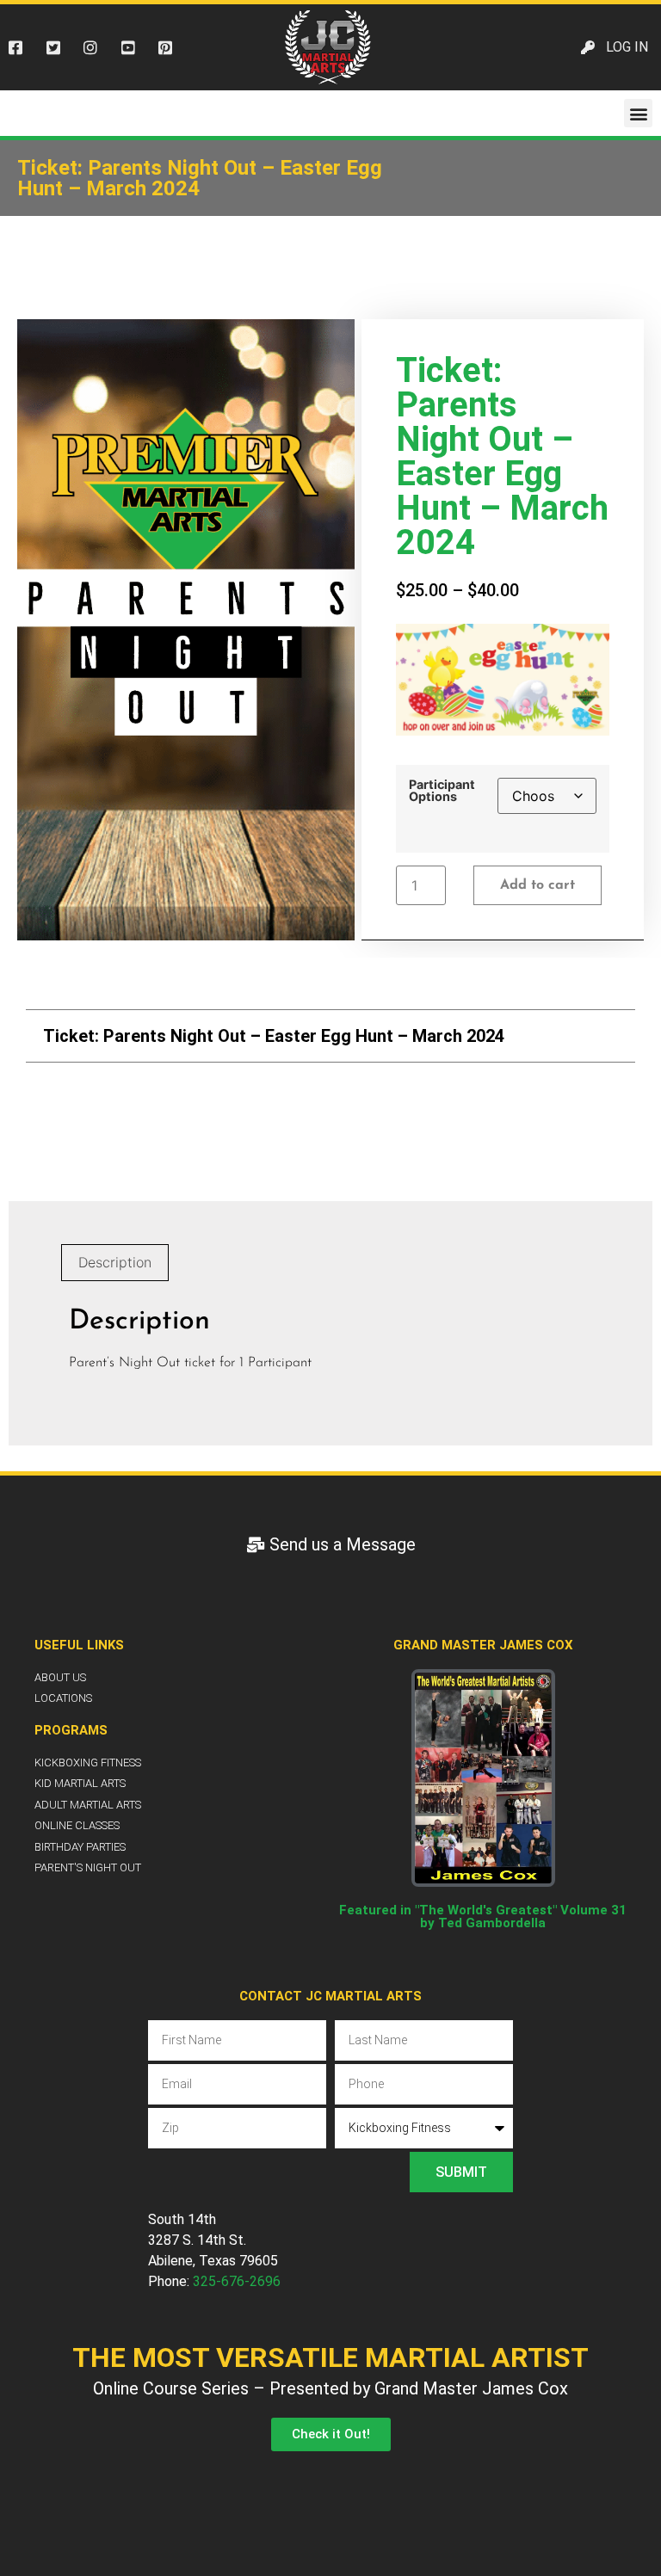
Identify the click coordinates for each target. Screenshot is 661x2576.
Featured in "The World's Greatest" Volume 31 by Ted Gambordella (483, 1917)
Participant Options (442, 791)
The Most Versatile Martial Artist (330, 2357)
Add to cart (537, 885)
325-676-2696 (237, 2281)
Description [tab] (115, 1262)
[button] (638, 113)
